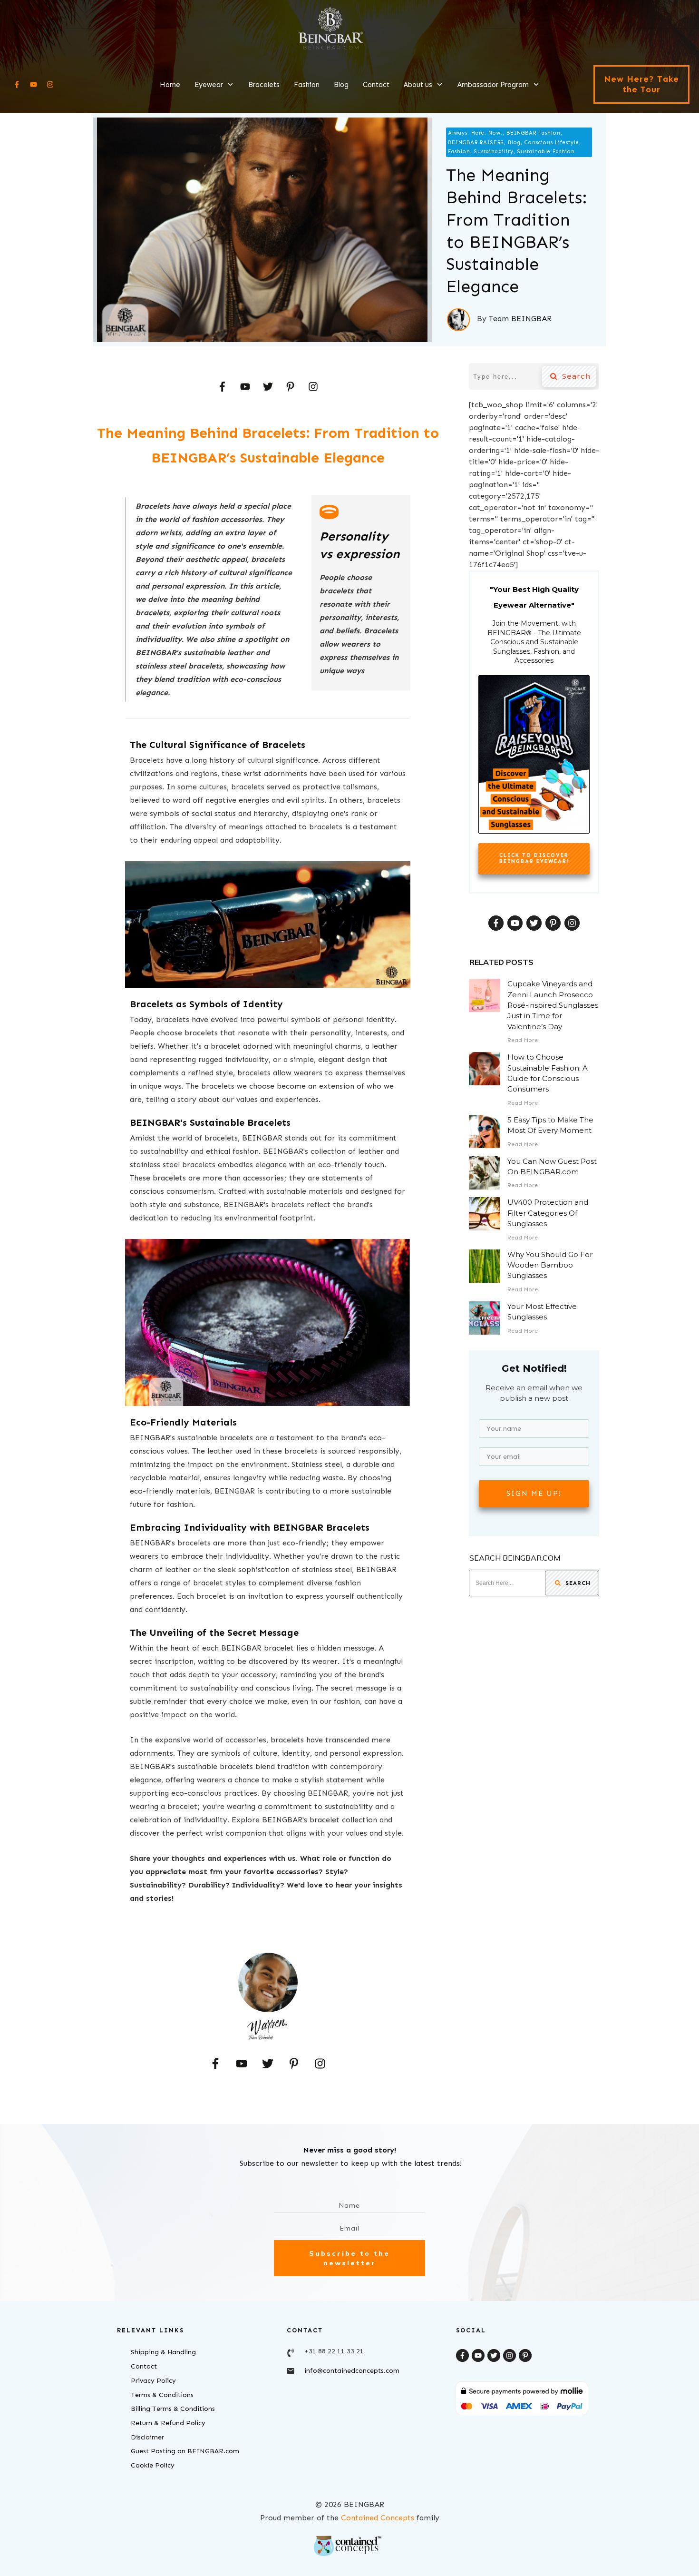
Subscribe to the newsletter (349, 2258)
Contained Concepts (378, 2518)
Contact (144, 2366)
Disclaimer (147, 2437)
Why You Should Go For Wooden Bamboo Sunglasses (550, 1265)
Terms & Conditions (162, 2395)
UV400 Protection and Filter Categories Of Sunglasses (548, 1213)
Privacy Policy (153, 2381)
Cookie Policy (153, 2465)
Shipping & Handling (163, 2352)
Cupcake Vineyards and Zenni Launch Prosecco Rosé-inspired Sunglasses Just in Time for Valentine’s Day (553, 1005)
